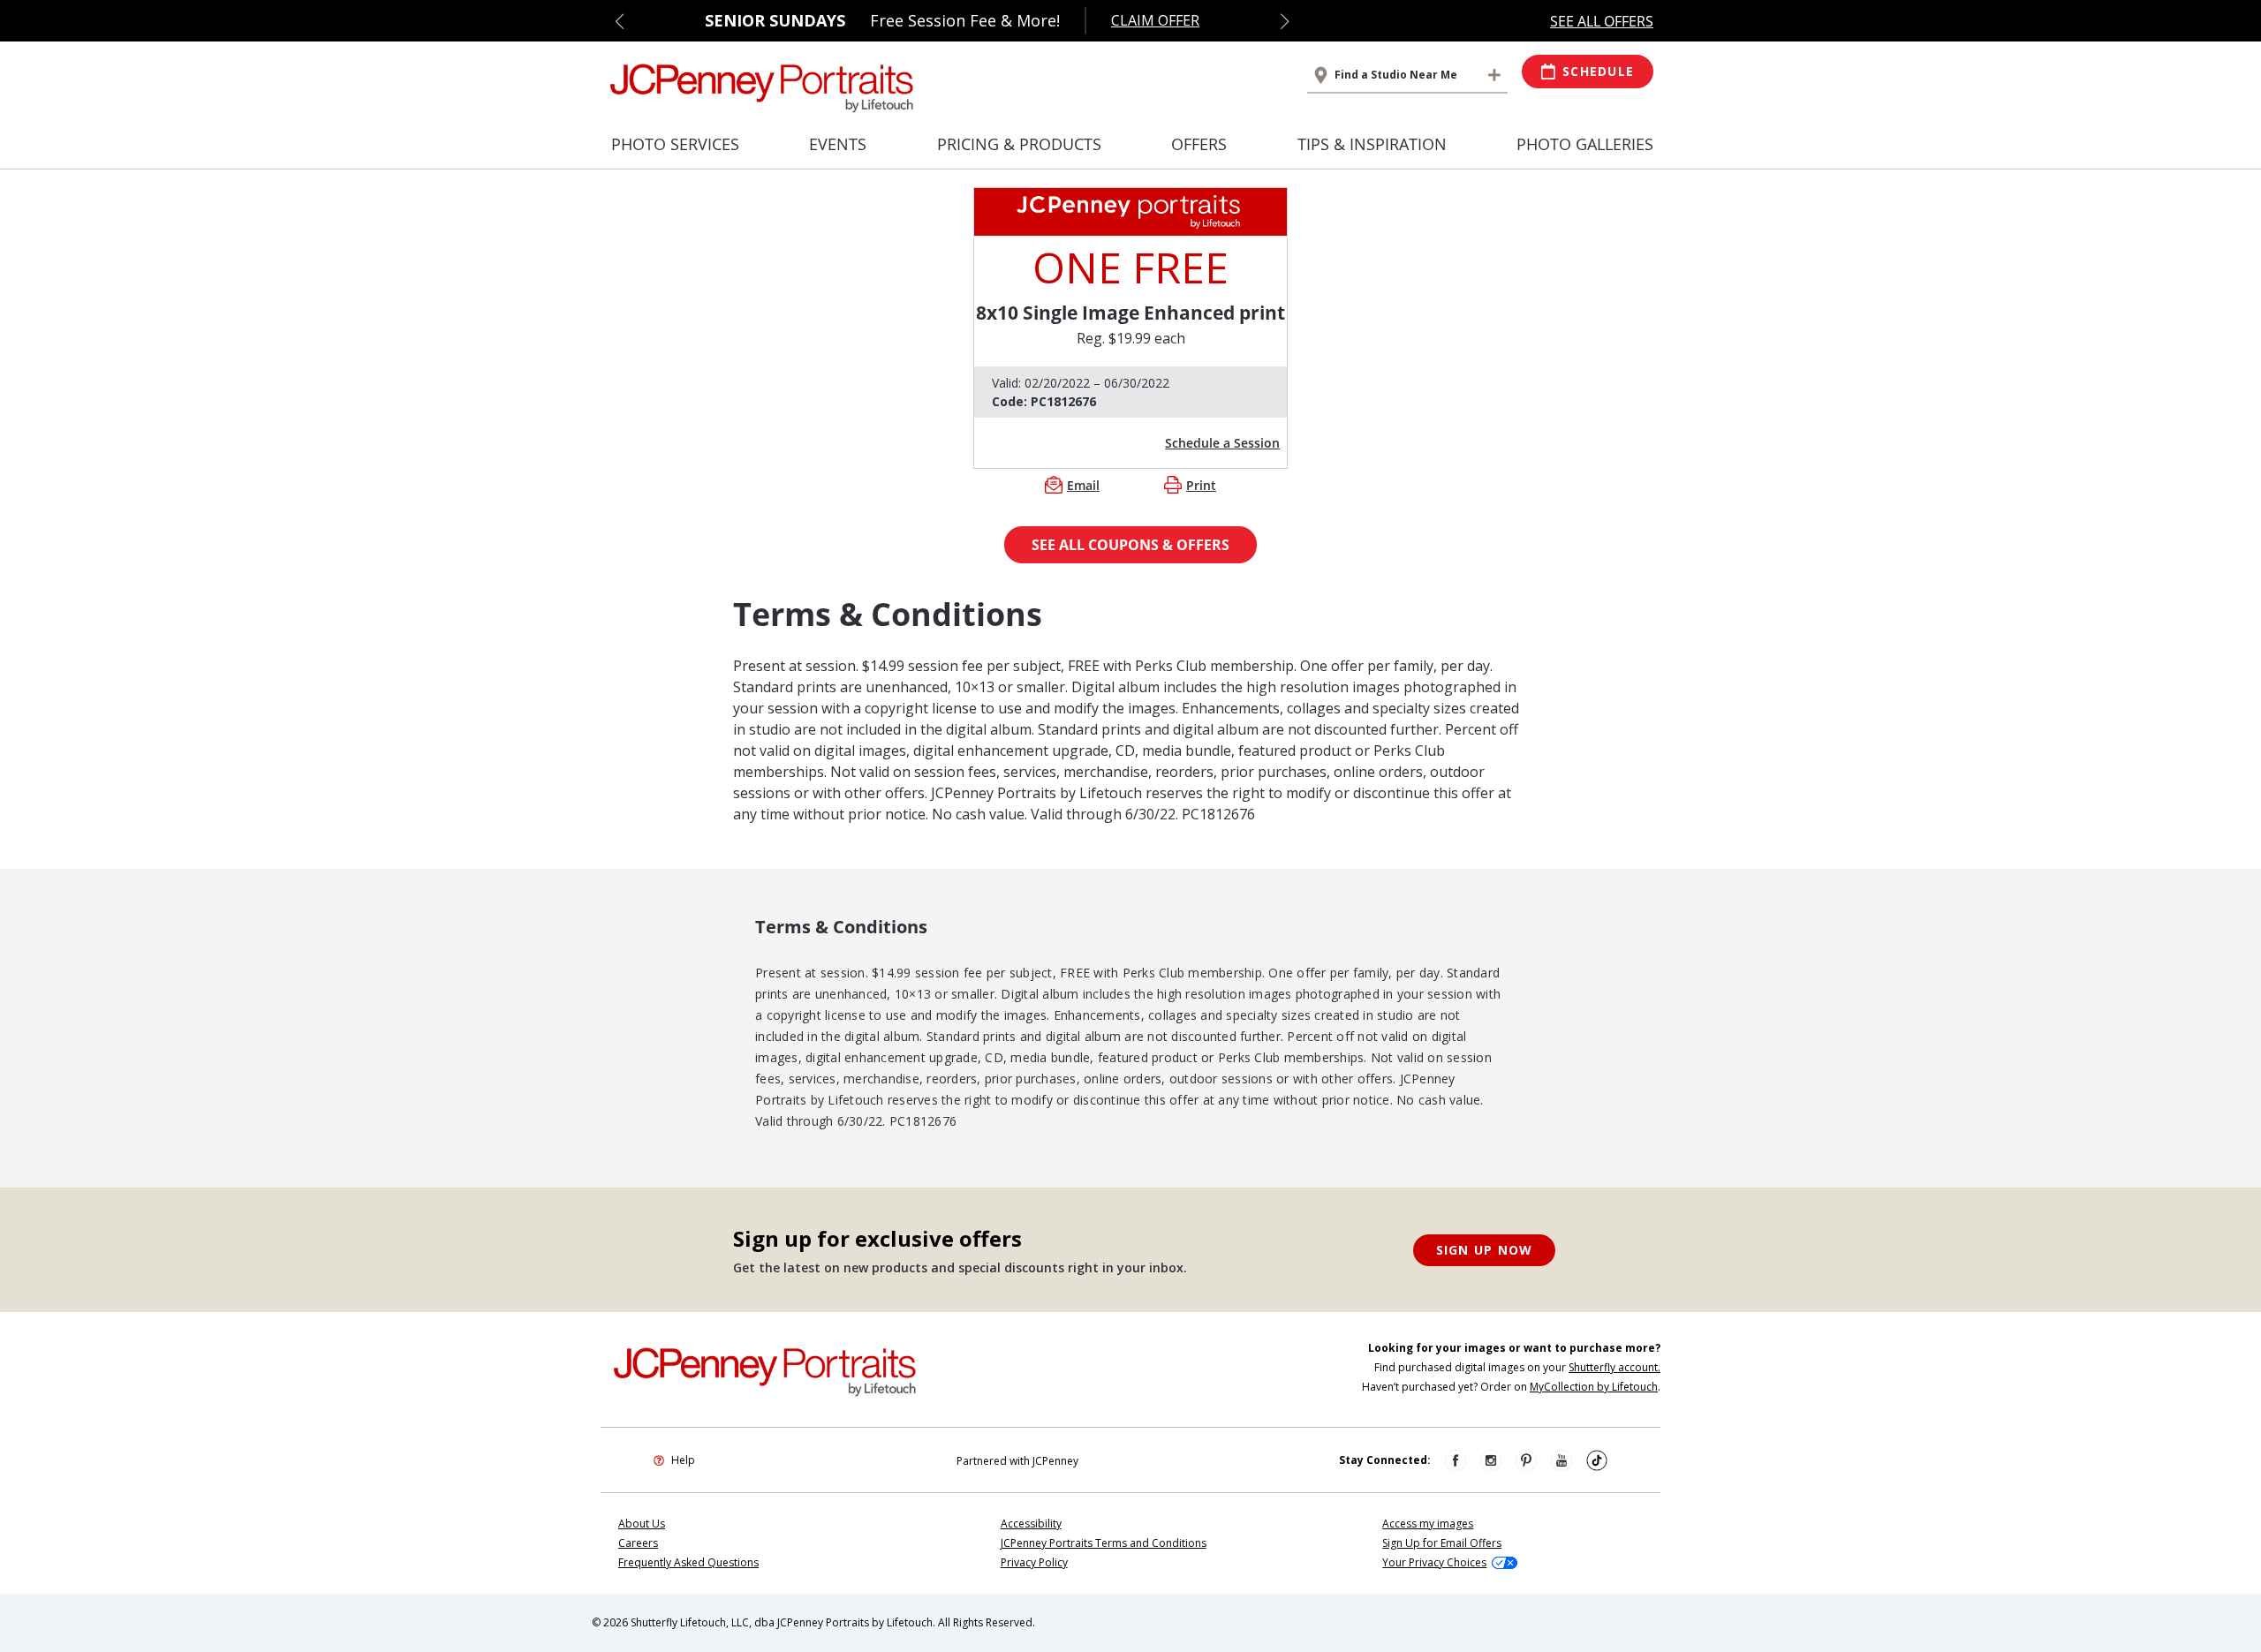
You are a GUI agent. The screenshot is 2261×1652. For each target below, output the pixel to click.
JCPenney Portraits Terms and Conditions (1104, 1543)
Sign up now (1485, 1250)
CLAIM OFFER (1155, 20)
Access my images (1428, 1524)
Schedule (1598, 71)
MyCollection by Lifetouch (1594, 1387)
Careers (638, 1543)
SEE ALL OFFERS (1602, 21)
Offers (1199, 144)
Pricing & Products (1019, 144)
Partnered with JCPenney (1017, 1461)
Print (1201, 485)
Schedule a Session (1222, 443)
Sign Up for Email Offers (1442, 1543)
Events (838, 144)
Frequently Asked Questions (688, 1562)
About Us (642, 1524)
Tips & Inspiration (1372, 144)
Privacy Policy (1034, 1562)
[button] (620, 21)
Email (1083, 485)
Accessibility (1031, 1524)
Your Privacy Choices (1434, 1562)
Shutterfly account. (1614, 1367)
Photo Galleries (1585, 144)
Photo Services (675, 144)
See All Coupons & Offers (1130, 545)
